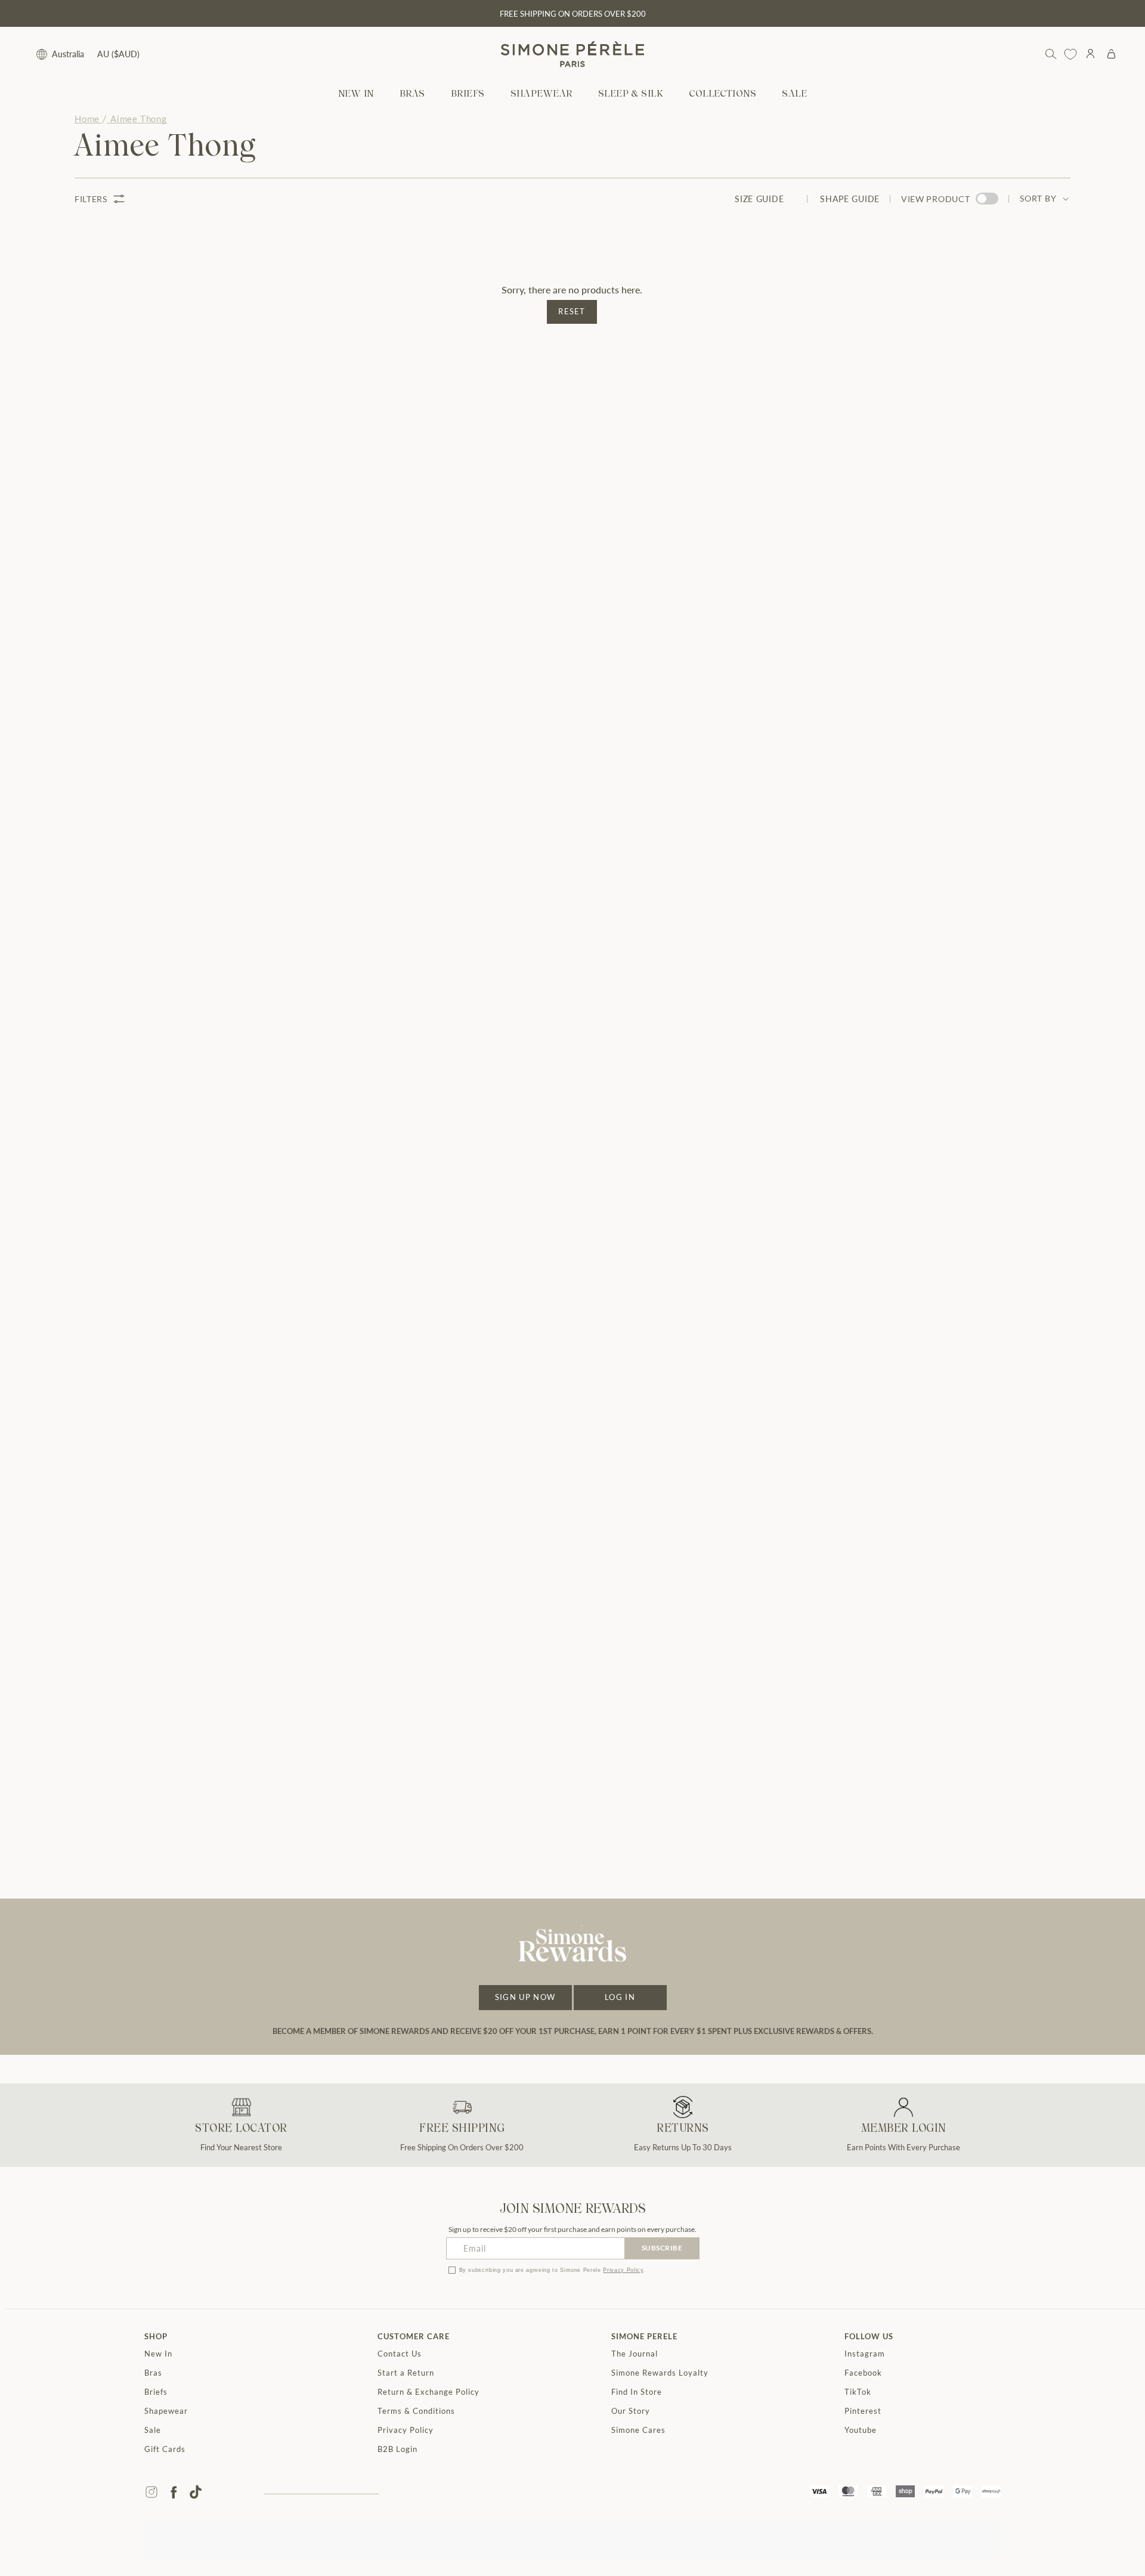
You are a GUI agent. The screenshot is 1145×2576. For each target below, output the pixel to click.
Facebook (863, 2373)
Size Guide (759, 199)
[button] (412, 95)
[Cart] (1111, 54)
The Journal (635, 2354)
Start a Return (406, 2373)
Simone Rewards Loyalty (660, 2373)
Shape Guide (850, 199)
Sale (153, 2430)
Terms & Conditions (416, 2411)
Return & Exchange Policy (428, 2392)
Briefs (156, 2392)
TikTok (858, 2392)
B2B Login (397, 2449)
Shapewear (166, 2411)
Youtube (861, 2430)
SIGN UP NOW (525, 1997)
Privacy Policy (623, 2270)
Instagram (865, 2354)
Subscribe (662, 2248)
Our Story (631, 2411)
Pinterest (863, 2411)
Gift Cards (165, 2449)
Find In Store (637, 2392)
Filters (91, 199)
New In (158, 2354)
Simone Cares (638, 2430)
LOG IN (620, 1997)
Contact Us (400, 2354)
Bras (153, 2373)
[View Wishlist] (1070, 54)
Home (87, 119)
